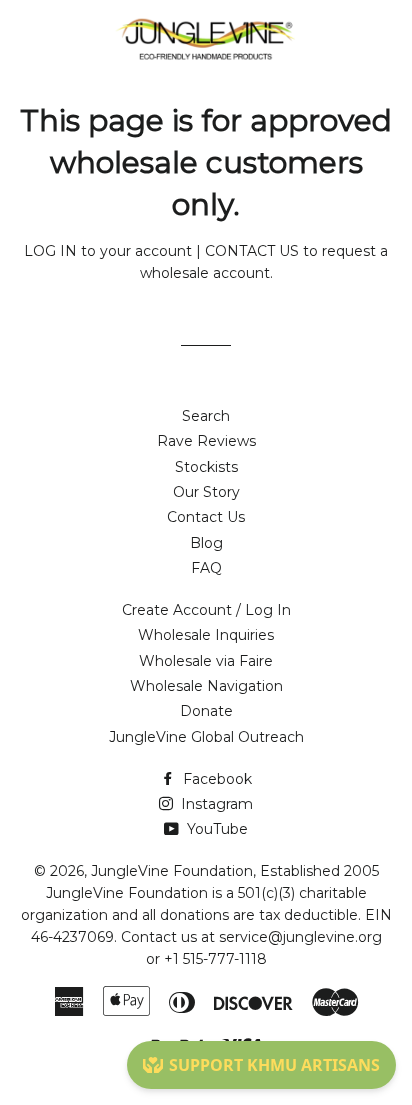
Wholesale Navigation (206, 686)
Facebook (215, 779)
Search (206, 416)
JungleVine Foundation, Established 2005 (235, 871)
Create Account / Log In (206, 610)
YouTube (215, 829)
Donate (206, 711)
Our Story (206, 492)
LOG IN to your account (108, 251)
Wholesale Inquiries (206, 635)
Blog (206, 543)
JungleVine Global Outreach (206, 737)
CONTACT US (252, 251)
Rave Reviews (206, 441)
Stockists (206, 467)
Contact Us (206, 517)
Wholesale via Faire (206, 661)
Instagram (215, 804)
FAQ (206, 568)
